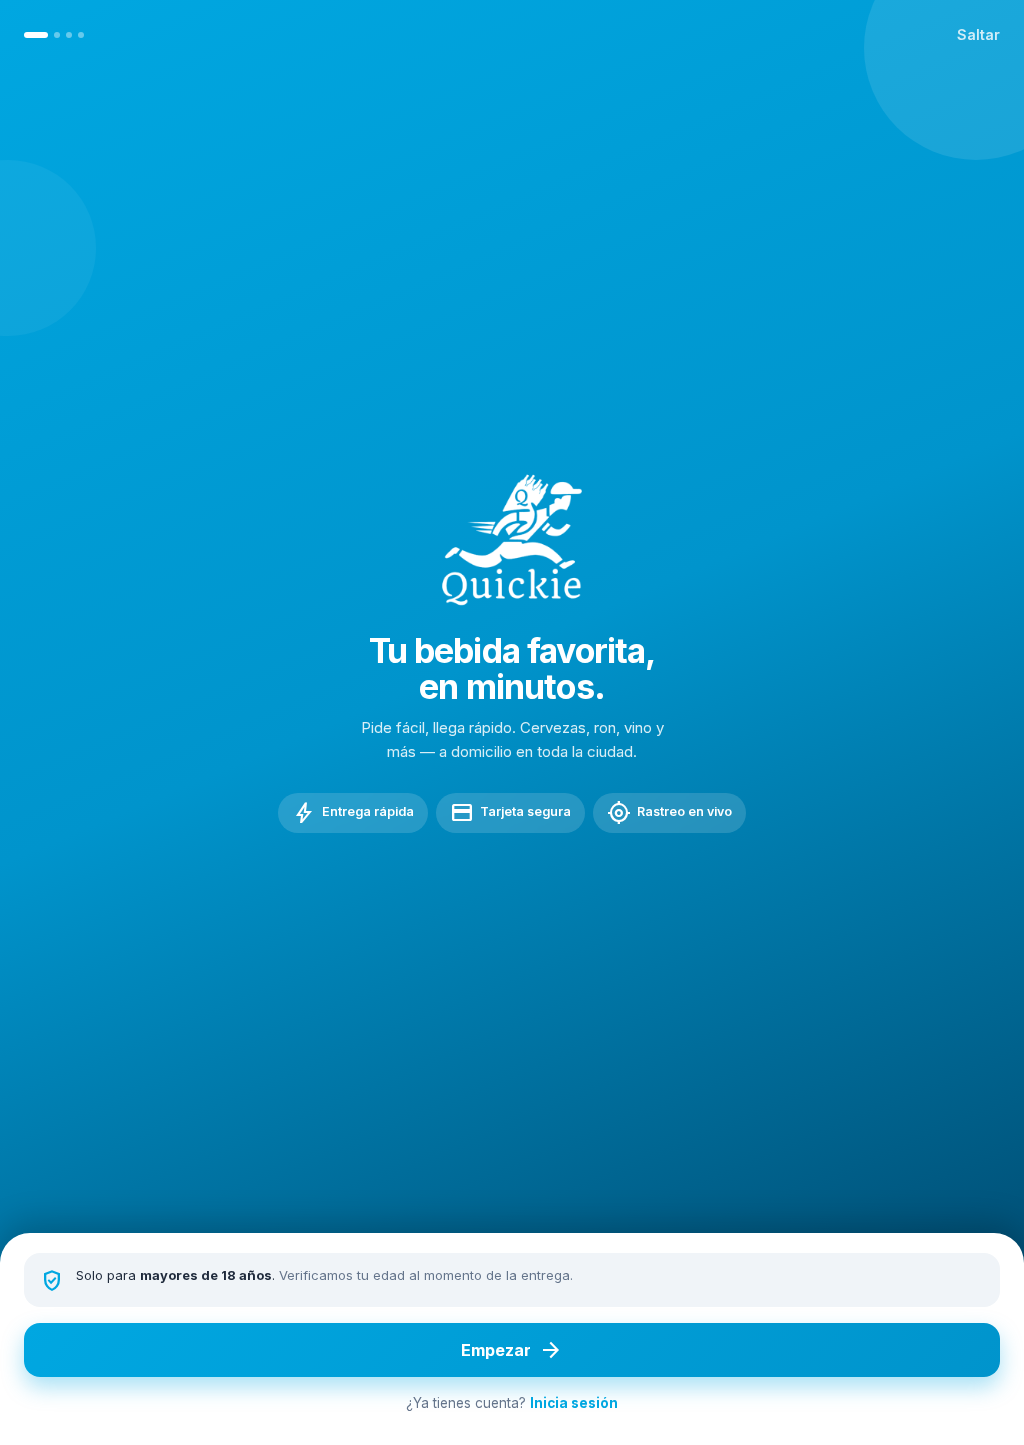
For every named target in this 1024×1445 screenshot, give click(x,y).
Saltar (978, 34)
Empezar (512, 1350)
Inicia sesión (574, 1403)
